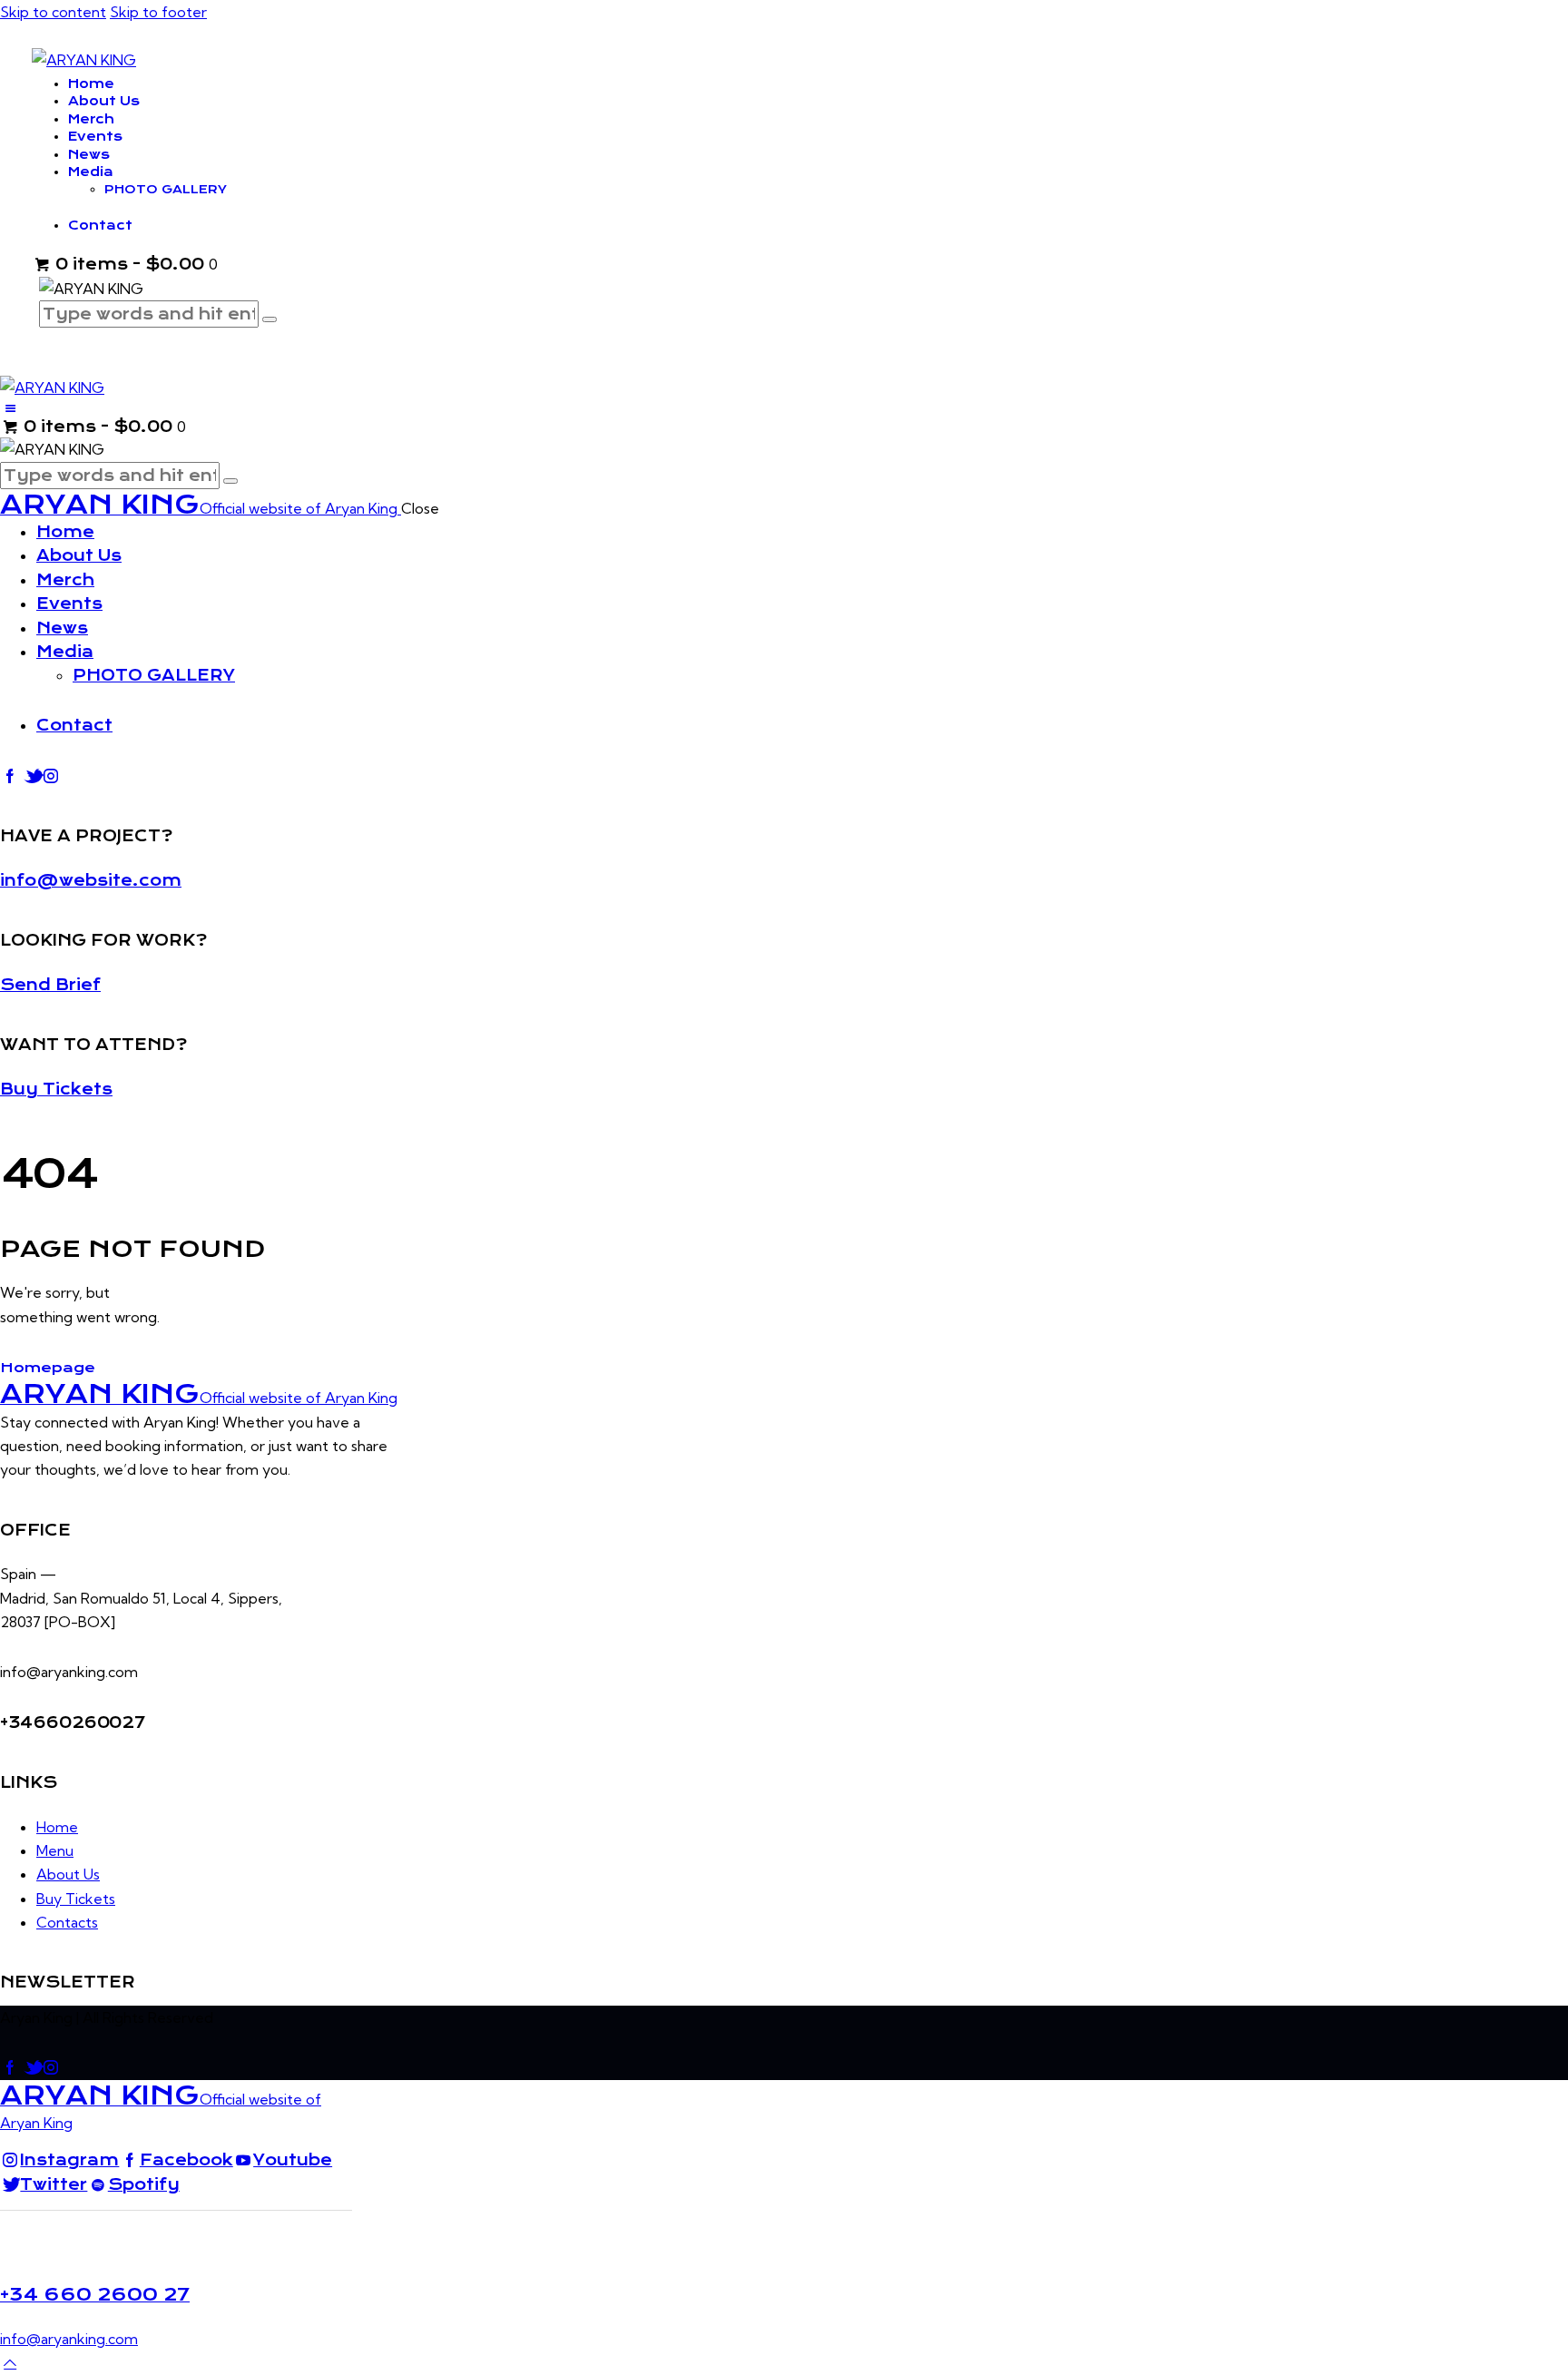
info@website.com (91, 880)
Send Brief (50, 985)
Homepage (48, 1368)
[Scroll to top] (10, 2362)
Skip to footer (158, 12)
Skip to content (53, 12)
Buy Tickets (56, 1089)
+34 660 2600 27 (95, 2294)
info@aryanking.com (69, 2339)
